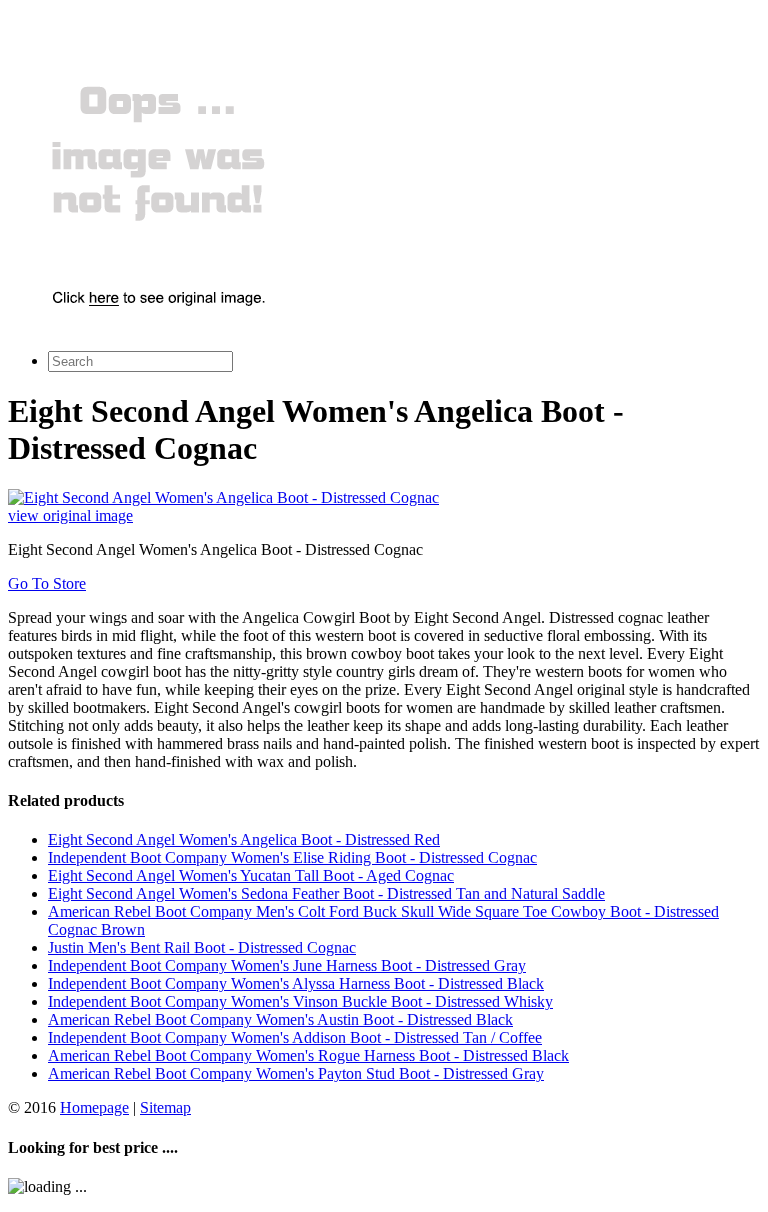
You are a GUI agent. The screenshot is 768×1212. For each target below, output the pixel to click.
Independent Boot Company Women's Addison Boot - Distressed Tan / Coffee (295, 1037)
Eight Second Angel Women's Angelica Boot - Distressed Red (244, 839)
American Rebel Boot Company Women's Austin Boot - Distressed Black (280, 1019)
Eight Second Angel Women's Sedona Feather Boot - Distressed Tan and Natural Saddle (326, 893)
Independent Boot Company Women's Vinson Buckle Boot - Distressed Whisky (300, 1001)
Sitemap (165, 1107)
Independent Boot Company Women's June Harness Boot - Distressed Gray (287, 965)
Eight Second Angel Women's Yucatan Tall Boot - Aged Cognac (251, 875)
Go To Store (47, 583)
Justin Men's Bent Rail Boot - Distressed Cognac (202, 947)
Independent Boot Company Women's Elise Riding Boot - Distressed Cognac (292, 857)
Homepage (94, 1107)
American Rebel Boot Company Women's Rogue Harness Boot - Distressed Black (308, 1055)
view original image (70, 515)
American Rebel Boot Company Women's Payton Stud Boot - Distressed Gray (296, 1073)
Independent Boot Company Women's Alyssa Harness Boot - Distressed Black (296, 983)
